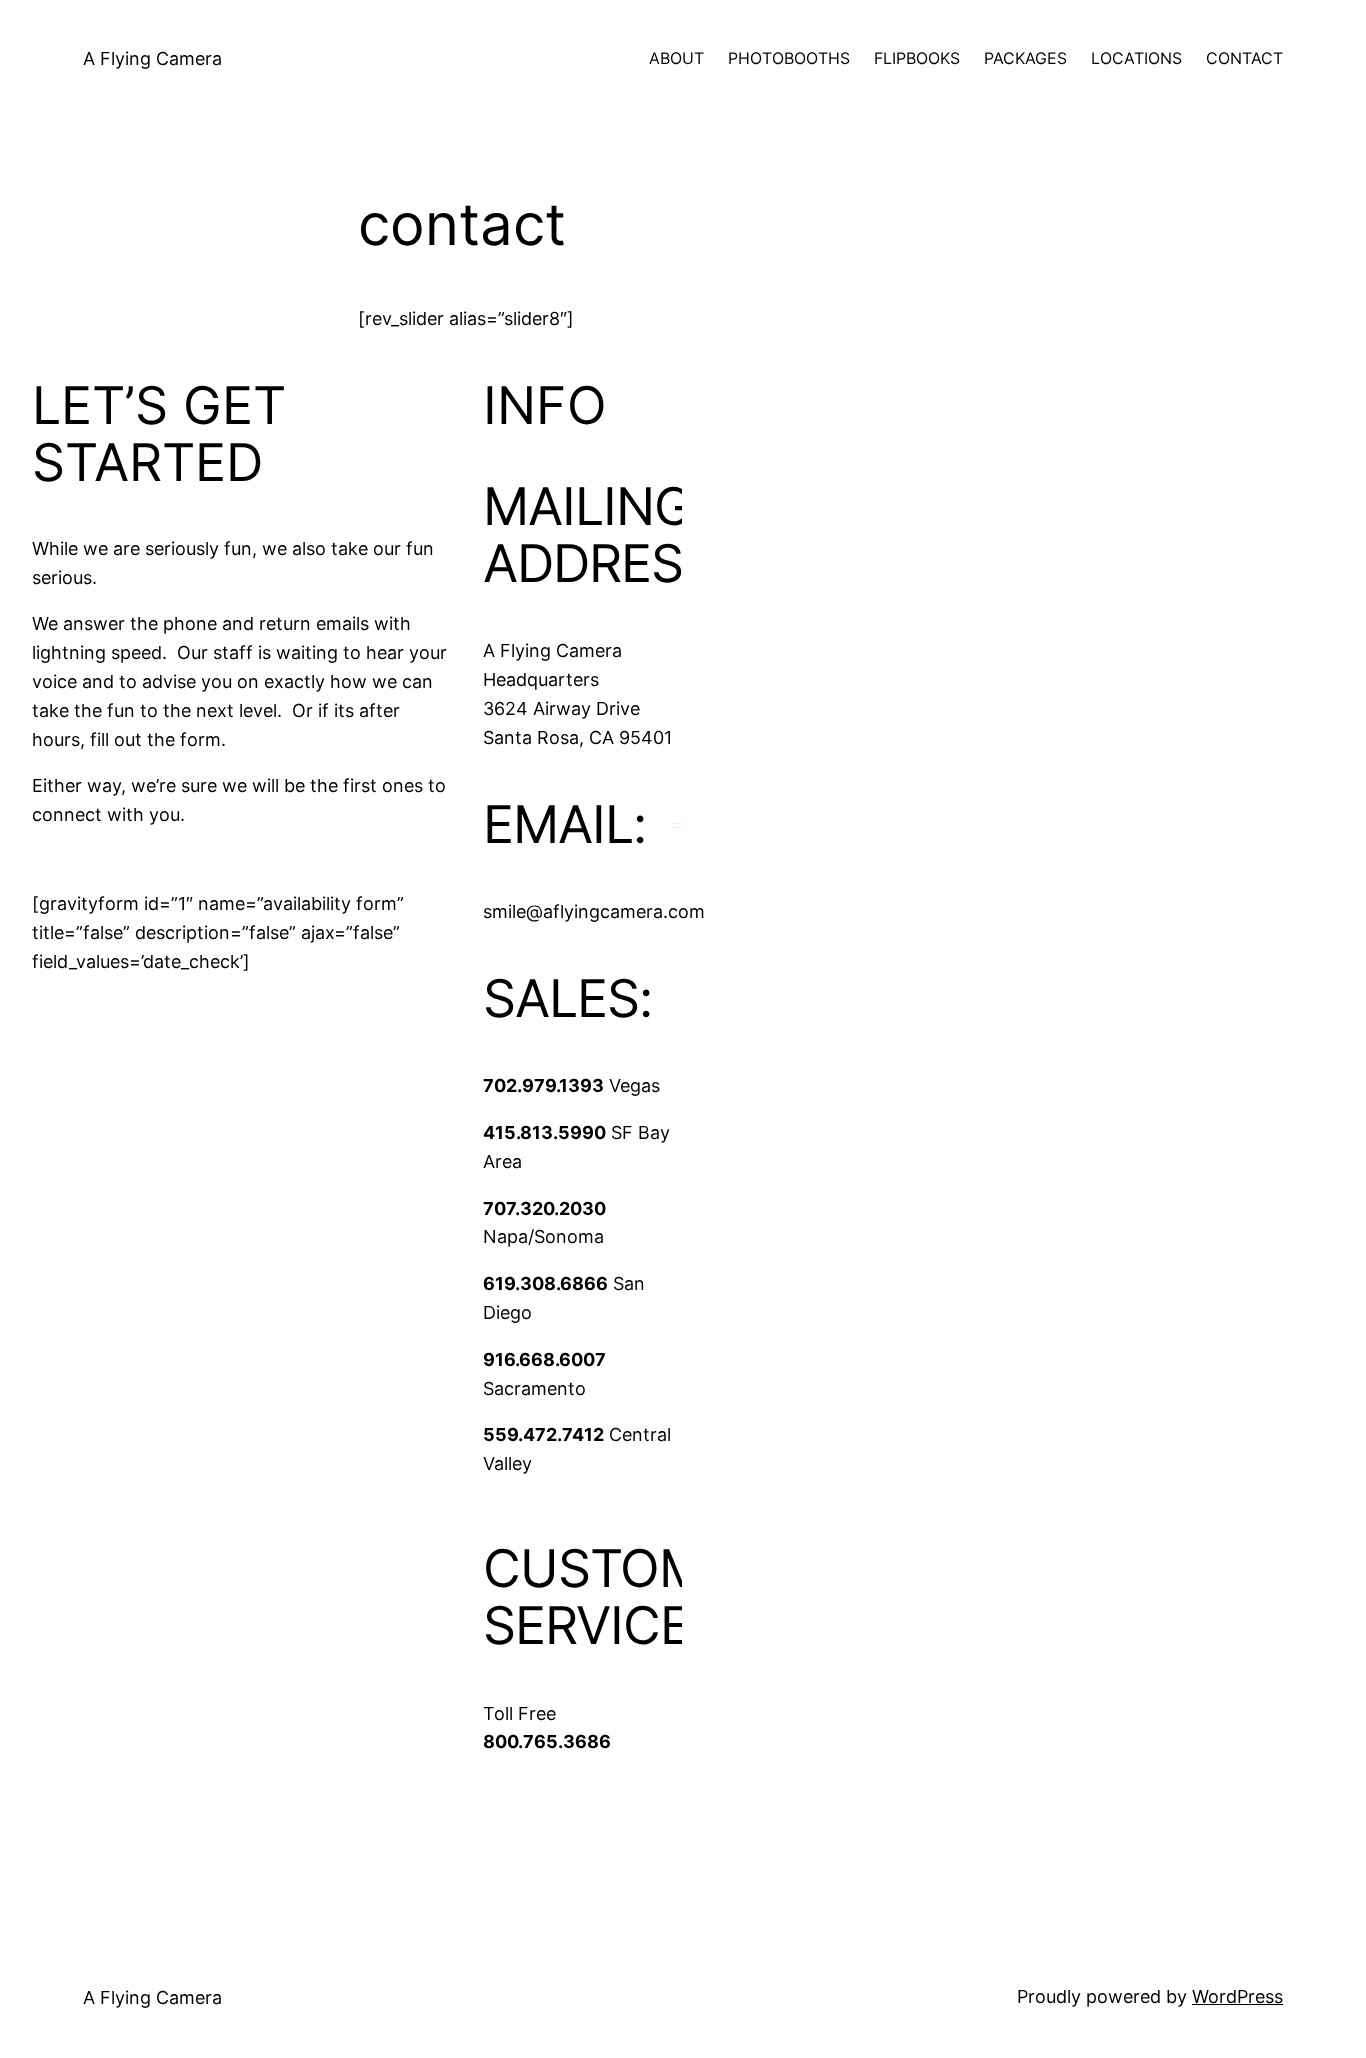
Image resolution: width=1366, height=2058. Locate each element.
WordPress (1237, 1996)
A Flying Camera (152, 58)
